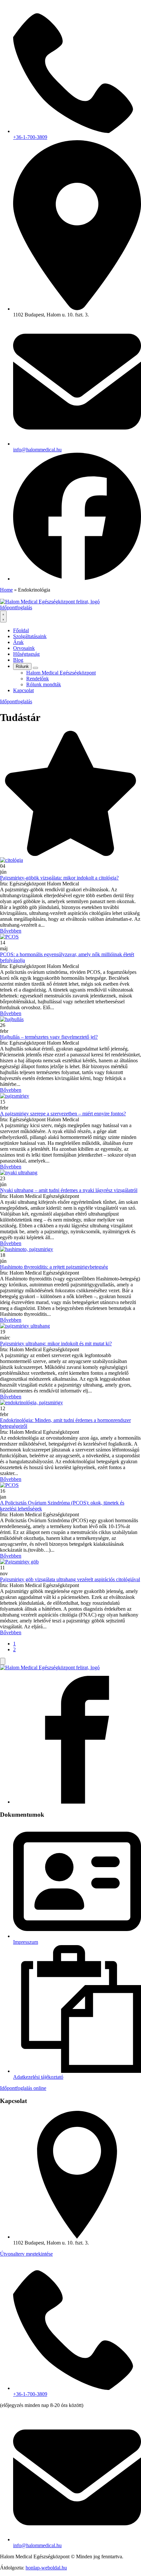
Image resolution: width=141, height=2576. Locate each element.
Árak (18, 642)
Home (6, 590)
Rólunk (22, 666)
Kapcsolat (23, 690)
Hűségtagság (26, 654)
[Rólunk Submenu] (35, 668)
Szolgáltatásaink (30, 636)
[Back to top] (3, 1661)
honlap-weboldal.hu (46, 2568)
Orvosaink (24, 648)
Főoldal (21, 630)
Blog (18, 660)
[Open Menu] (3, 616)
